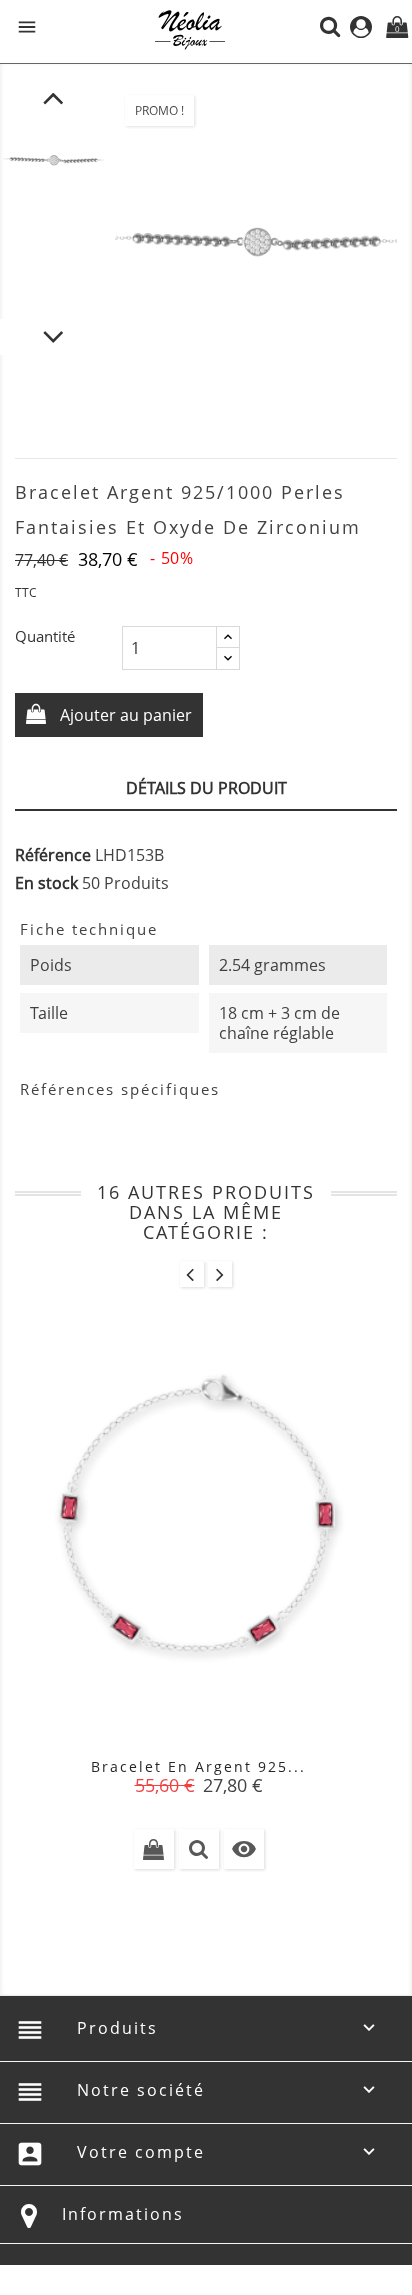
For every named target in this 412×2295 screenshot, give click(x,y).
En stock (46, 883)
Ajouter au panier (124, 715)
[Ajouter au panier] (154, 1849)
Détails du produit (206, 788)
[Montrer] (199, 1849)
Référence (53, 855)
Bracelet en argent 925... (198, 1766)
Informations (123, 2214)
